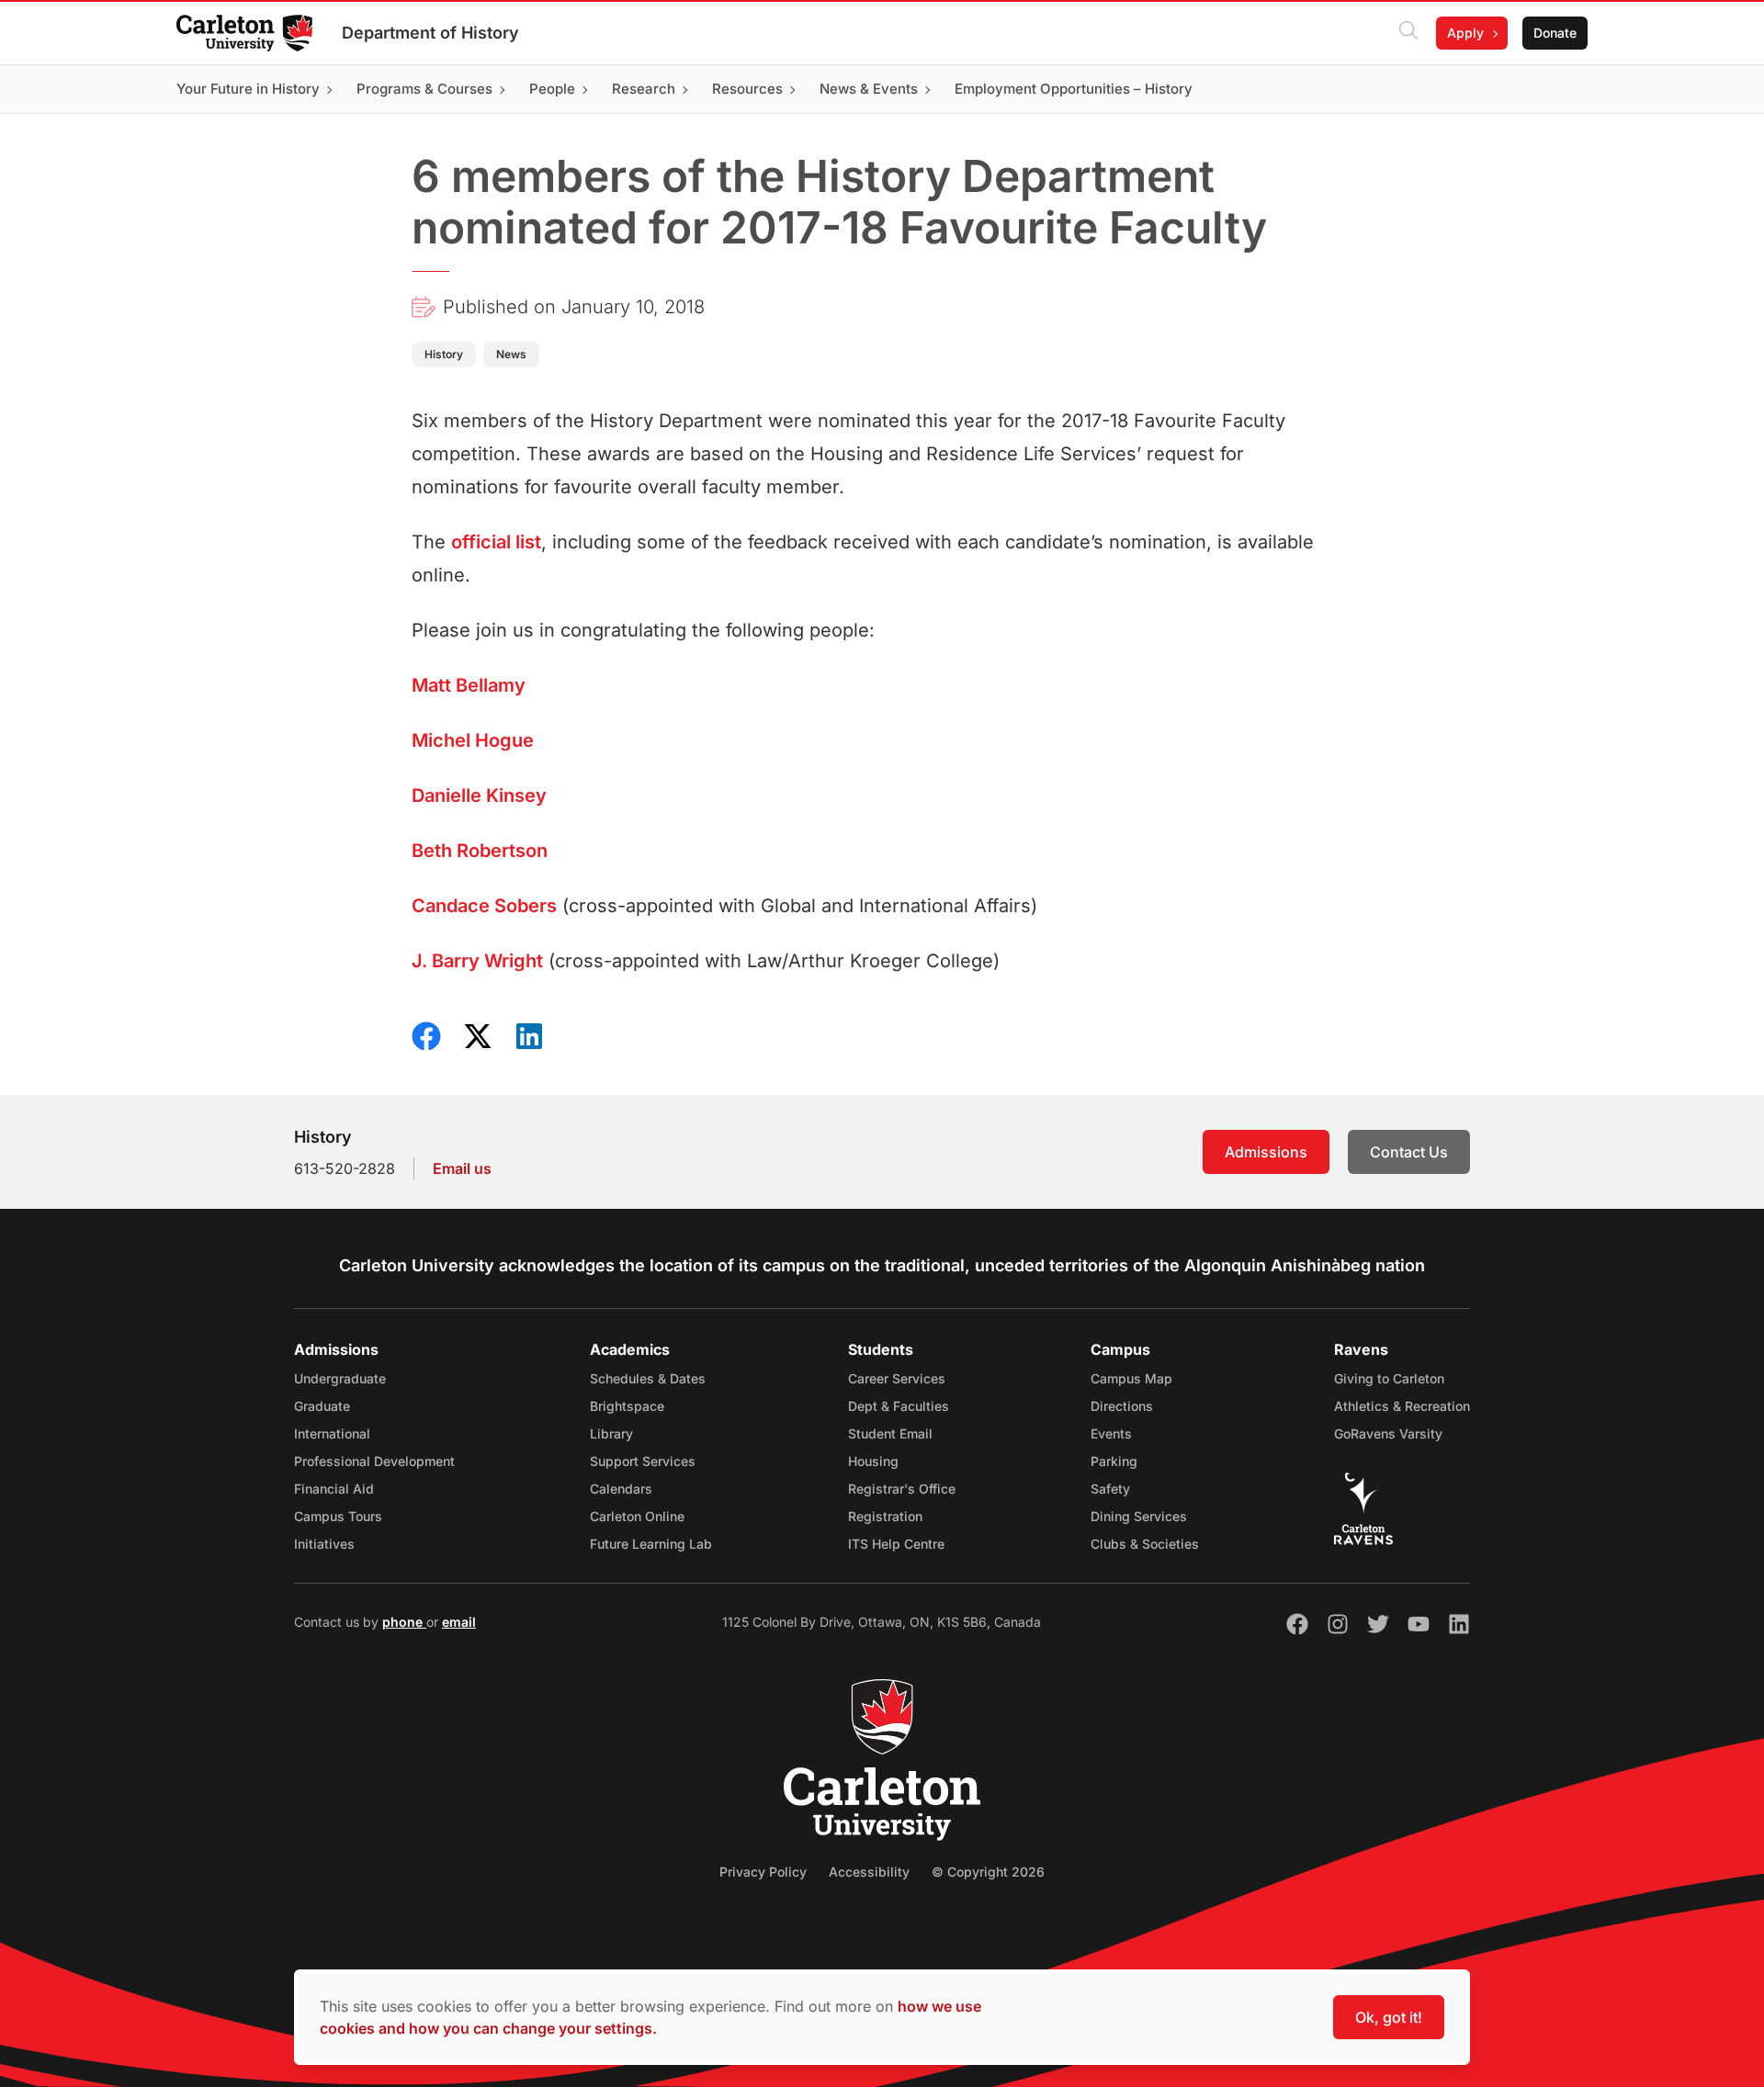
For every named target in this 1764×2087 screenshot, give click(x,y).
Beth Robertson (480, 851)
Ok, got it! (1389, 2017)
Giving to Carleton (1389, 1378)
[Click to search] (1408, 33)
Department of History (430, 33)
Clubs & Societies (1145, 1544)
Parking (1114, 1461)
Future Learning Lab (651, 1544)
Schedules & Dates (648, 1378)
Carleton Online (637, 1516)
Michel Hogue (473, 740)
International (332, 1433)
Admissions (1266, 1152)
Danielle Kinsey (479, 795)
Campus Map (1131, 1378)
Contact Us (1409, 1152)
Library (611, 1433)
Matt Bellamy (469, 685)
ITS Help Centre (896, 1544)
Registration (885, 1516)
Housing (873, 1461)
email (459, 1622)
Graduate (322, 1406)
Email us (462, 1168)
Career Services (897, 1378)
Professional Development (374, 1461)
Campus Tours (338, 1516)
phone (404, 1622)
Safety (1110, 1489)
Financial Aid (334, 1489)
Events (1111, 1433)
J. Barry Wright (477, 961)
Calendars (621, 1489)
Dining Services (1139, 1516)
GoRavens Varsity (1388, 1433)
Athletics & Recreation (1402, 1406)
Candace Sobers (484, 906)
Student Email (890, 1433)
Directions (1122, 1406)
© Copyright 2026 (988, 1872)
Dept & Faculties (899, 1406)
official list (496, 542)
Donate (1555, 33)
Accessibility (869, 1872)
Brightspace (627, 1406)
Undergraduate (340, 1378)
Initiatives (324, 1544)
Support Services (643, 1461)
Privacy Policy (763, 1872)
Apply (1465, 33)
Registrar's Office (902, 1489)
